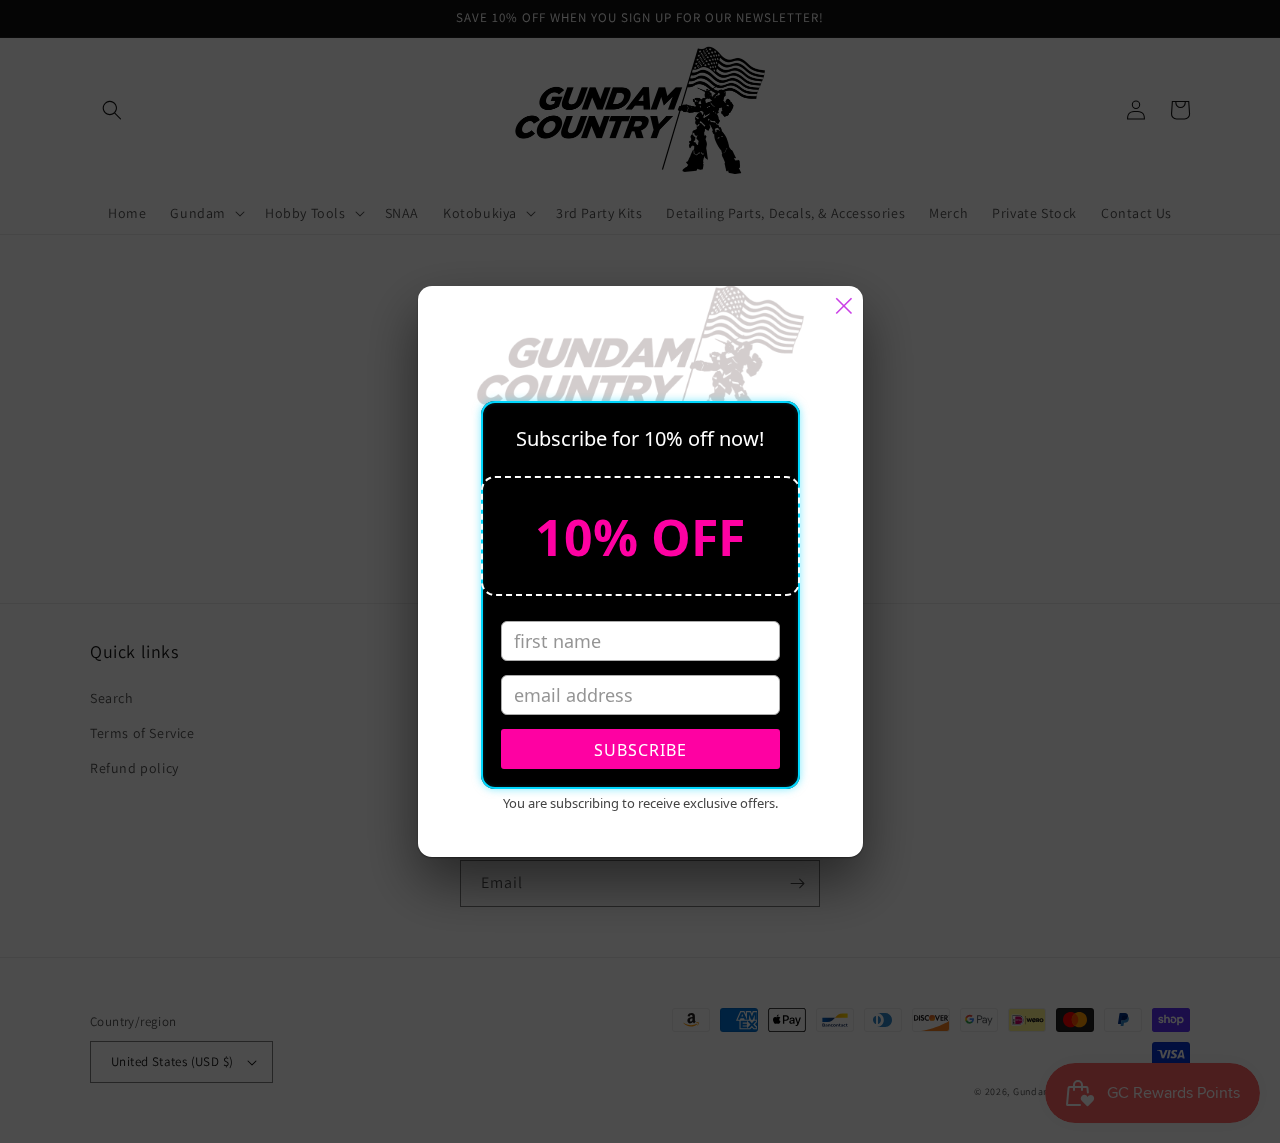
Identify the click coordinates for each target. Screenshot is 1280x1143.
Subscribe (640, 750)
